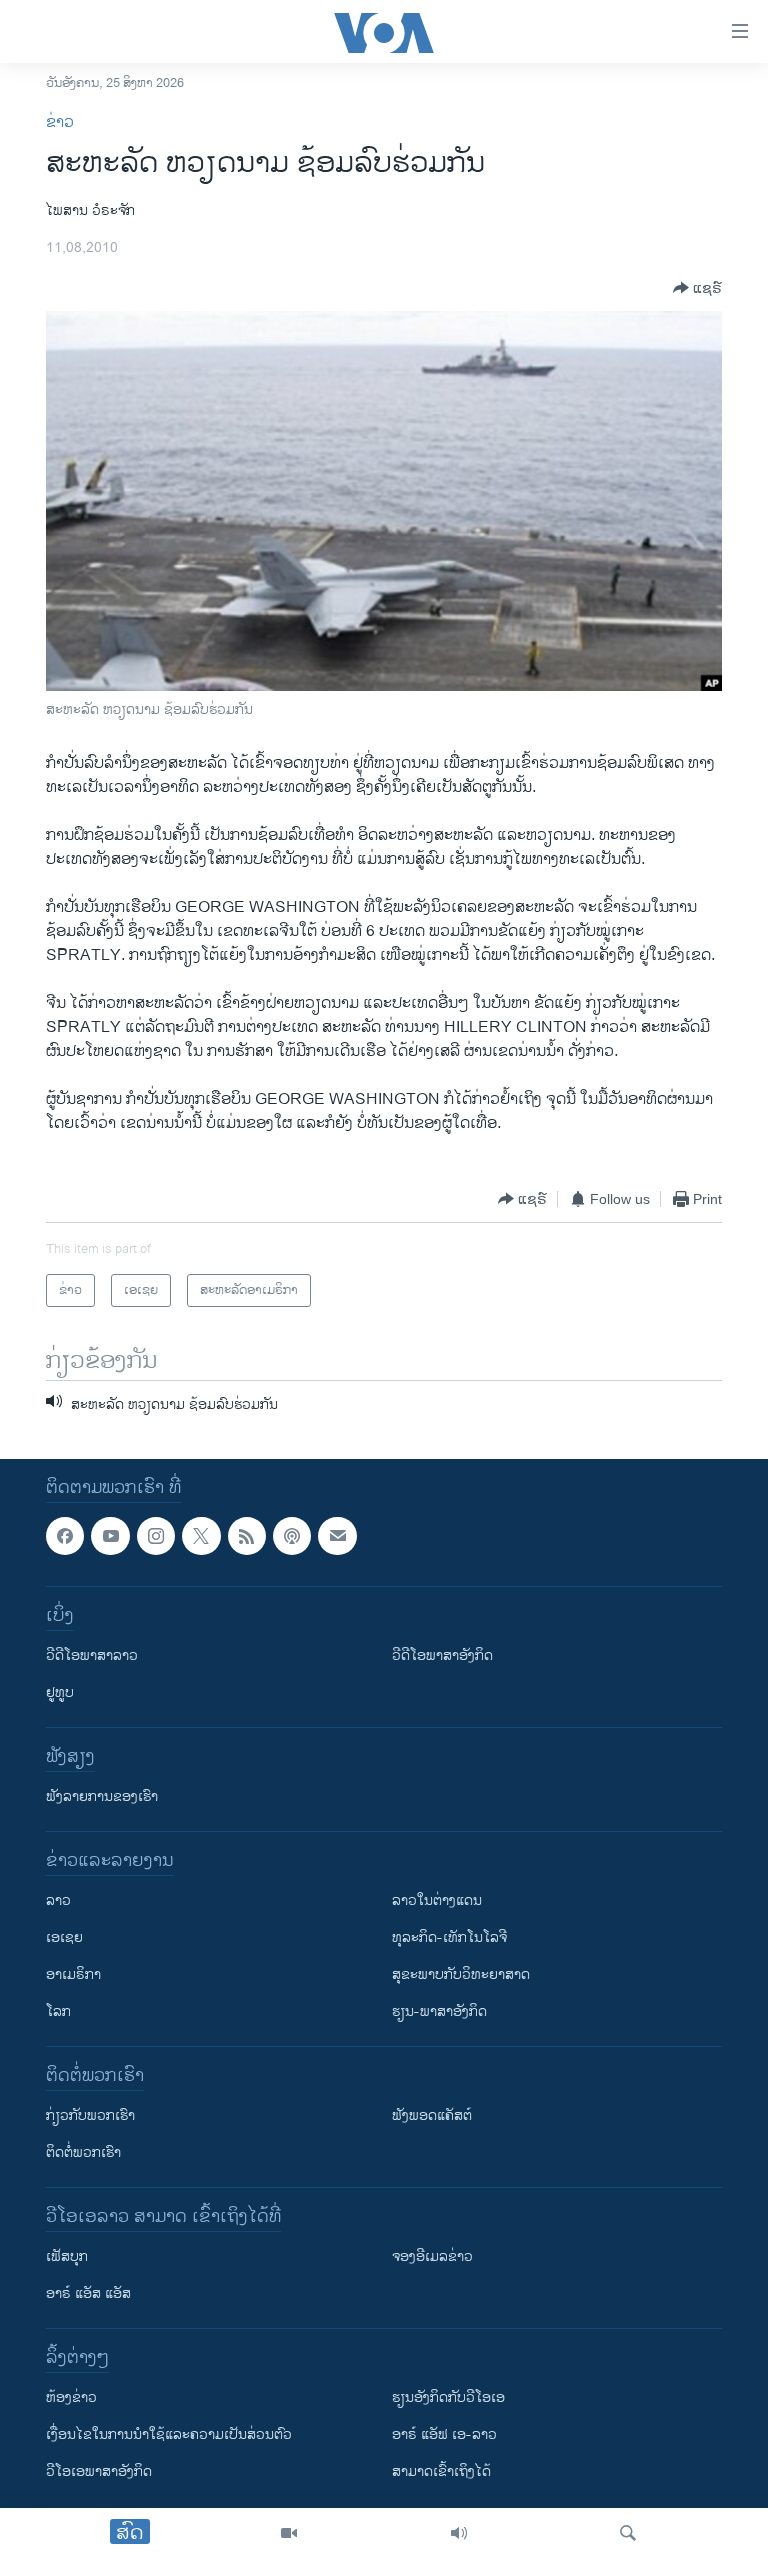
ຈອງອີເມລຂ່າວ (432, 2256)
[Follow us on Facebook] (65, 1536)
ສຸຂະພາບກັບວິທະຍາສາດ (461, 1974)
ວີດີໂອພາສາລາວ (92, 1655)
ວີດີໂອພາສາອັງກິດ (442, 1655)
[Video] (289, 2533)
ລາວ (58, 1900)
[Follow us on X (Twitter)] (201, 1536)
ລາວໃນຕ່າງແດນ (437, 1900)
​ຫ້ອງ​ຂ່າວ (71, 2397)
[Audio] (459, 2533)
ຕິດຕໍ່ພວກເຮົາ (83, 2152)
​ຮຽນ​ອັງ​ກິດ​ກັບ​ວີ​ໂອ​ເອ (448, 2397)
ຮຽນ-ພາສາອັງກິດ (439, 2011)
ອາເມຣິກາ (73, 1974)
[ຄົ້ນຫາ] (628, 2533)
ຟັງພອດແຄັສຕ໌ (432, 2115)
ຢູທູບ (60, 1692)
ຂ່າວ (60, 122)
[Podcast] (292, 1536)
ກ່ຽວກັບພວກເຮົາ (90, 2115)
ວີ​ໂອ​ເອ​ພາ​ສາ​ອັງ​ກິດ (99, 2471)
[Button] (697, 288)
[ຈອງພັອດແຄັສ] (337, 1536)
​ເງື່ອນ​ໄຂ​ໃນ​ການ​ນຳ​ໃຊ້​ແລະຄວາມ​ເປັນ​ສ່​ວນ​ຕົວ (169, 2434)
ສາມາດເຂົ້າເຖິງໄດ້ (441, 2471)
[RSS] (247, 1536)
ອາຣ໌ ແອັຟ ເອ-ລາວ (444, 2434)
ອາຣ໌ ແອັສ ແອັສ (88, 2293)
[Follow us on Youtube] (110, 1536)
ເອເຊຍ (64, 1937)
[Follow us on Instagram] (156, 1536)
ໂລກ (58, 2011)
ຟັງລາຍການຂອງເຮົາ (102, 1796)
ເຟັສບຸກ (67, 2256)
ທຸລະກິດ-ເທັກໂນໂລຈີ (449, 1937)
